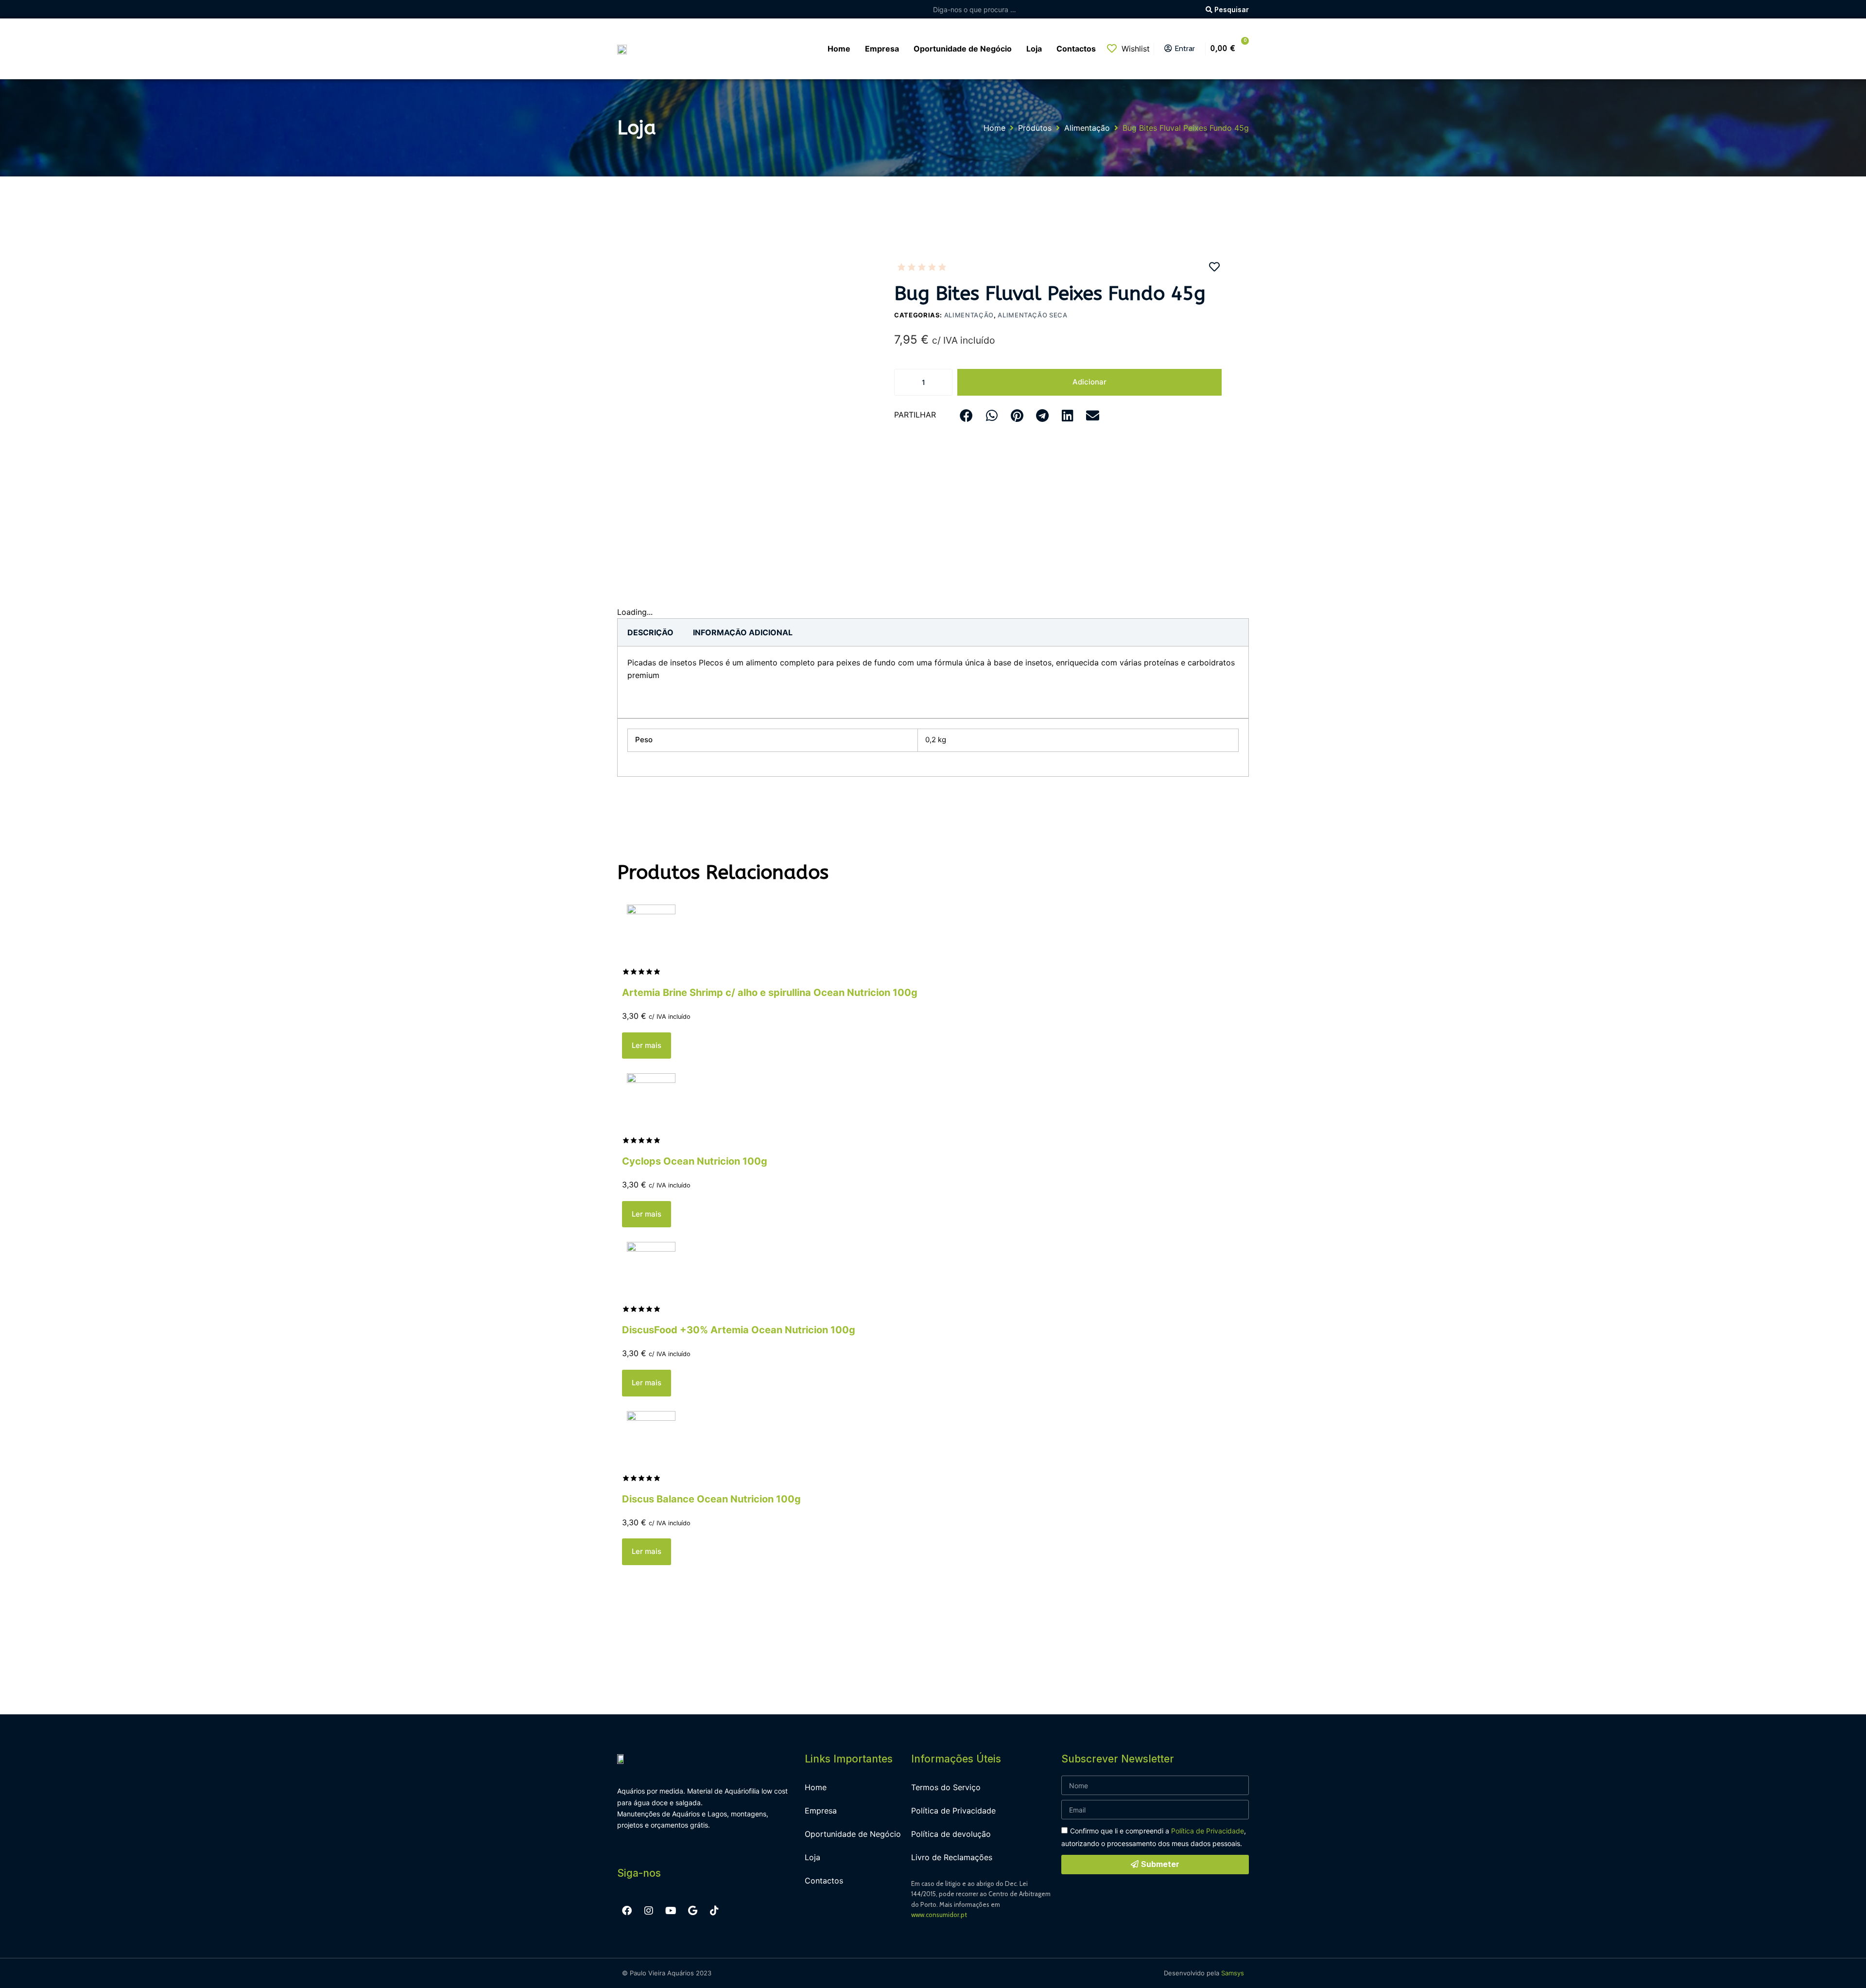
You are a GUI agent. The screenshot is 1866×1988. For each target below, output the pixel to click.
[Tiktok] (714, 1911)
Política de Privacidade (953, 1811)
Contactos (824, 1881)
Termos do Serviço (946, 1787)
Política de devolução (951, 1834)
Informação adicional (743, 632)
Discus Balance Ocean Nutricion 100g (711, 1499)
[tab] (650, 632)
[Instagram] (649, 1911)
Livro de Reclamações (952, 1857)
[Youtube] (671, 1911)
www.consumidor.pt (939, 1915)
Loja (812, 1857)
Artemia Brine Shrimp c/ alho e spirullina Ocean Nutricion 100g (770, 993)
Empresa (821, 1811)
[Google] (692, 1911)
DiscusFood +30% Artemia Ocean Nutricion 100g (739, 1330)
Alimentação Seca (1032, 315)
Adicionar (1089, 382)
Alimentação (1087, 128)
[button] (966, 415)
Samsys (1233, 1973)
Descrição (650, 632)
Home (994, 128)
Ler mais (647, 1045)
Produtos (1035, 128)
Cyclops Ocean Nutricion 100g (695, 1161)
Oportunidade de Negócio (853, 1834)
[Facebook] (627, 1911)
